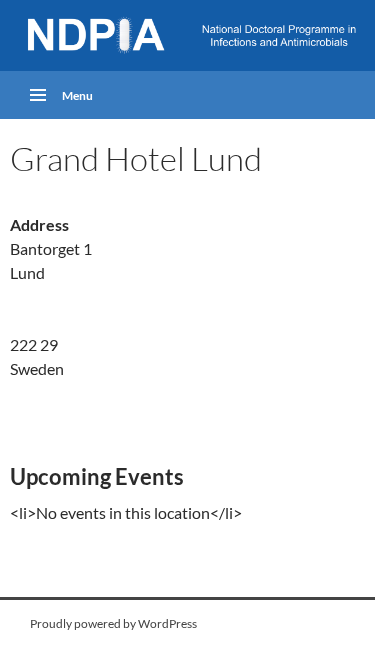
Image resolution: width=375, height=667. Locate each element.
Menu (77, 95)
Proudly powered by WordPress (113, 623)
